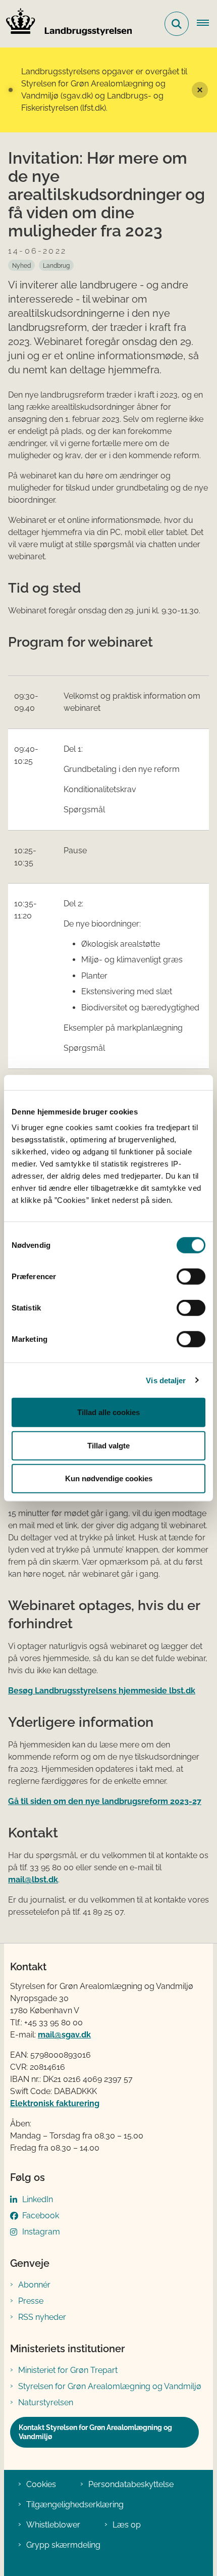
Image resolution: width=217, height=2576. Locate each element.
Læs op (127, 2525)
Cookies (41, 2484)
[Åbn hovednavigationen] (207, 24)
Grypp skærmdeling (63, 2545)
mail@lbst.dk (33, 1880)
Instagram (41, 2232)
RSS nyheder (42, 2317)
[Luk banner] (200, 90)
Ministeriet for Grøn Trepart (68, 2370)
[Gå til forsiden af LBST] (66, 24)
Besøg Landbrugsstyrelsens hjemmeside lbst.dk (102, 1691)
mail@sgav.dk (64, 2035)
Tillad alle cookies (108, 1412)
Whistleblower (53, 2525)
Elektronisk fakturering (55, 2103)
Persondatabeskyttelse (131, 2484)
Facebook (41, 2216)
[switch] (191, 1277)
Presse (31, 2301)
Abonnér (34, 2285)
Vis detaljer (166, 1380)
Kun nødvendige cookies (109, 1478)
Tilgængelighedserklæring (75, 2505)
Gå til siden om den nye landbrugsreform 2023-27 (105, 1801)
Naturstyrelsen (46, 2402)
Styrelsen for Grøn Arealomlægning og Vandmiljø (110, 2386)
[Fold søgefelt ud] (177, 24)
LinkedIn (38, 2199)
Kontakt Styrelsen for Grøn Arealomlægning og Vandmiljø (95, 2432)
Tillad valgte (108, 1445)
